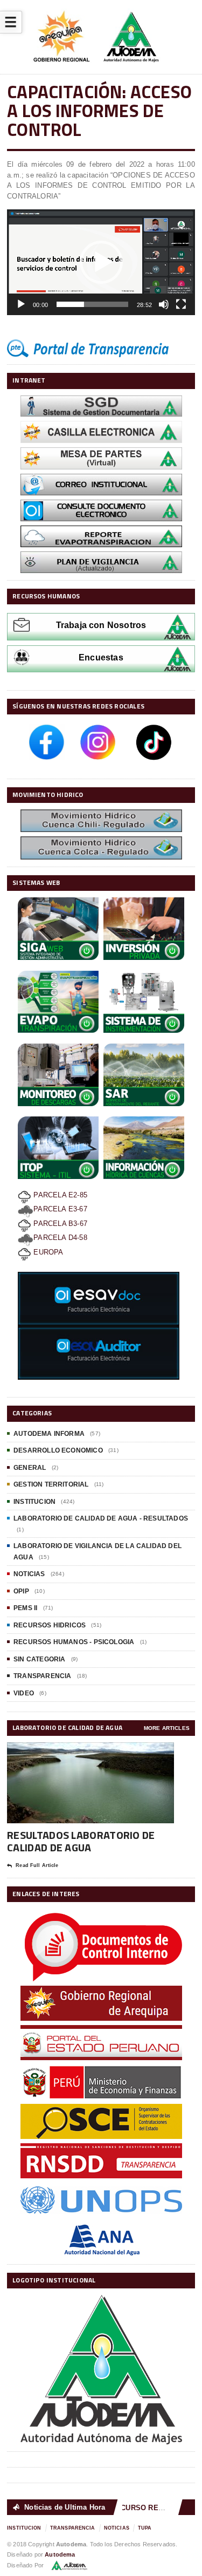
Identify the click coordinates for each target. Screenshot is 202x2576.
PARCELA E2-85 (59, 1195)
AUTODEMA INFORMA (49, 1434)
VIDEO (24, 1693)
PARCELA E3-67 (60, 1209)
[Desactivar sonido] (164, 304)
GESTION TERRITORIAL (51, 1484)
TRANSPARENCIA (42, 1676)
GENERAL (30, 1468)
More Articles (167, 1728)
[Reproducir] (21, 304)
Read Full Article (37, 1865)
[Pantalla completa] (181, 304)
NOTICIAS (29, 1574)
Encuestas (101, 657)
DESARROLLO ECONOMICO (58, 1450)
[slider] (92, 304)
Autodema (60, 2554)
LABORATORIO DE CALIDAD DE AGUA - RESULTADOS (101, 1518)
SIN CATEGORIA (39, 1659)
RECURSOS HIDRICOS (50, 1625)
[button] (101, 262)
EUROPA (47, 1252)
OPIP (21, 1591)
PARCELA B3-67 (59, 1224)
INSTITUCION (34, 1502)
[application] (101, 262)
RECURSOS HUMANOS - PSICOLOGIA (74, 1642)
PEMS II (25, 1608)
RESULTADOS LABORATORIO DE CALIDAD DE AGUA (81, 1841)
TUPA (145, 2528)
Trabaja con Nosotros (101, 625)
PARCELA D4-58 (60, 1238)
